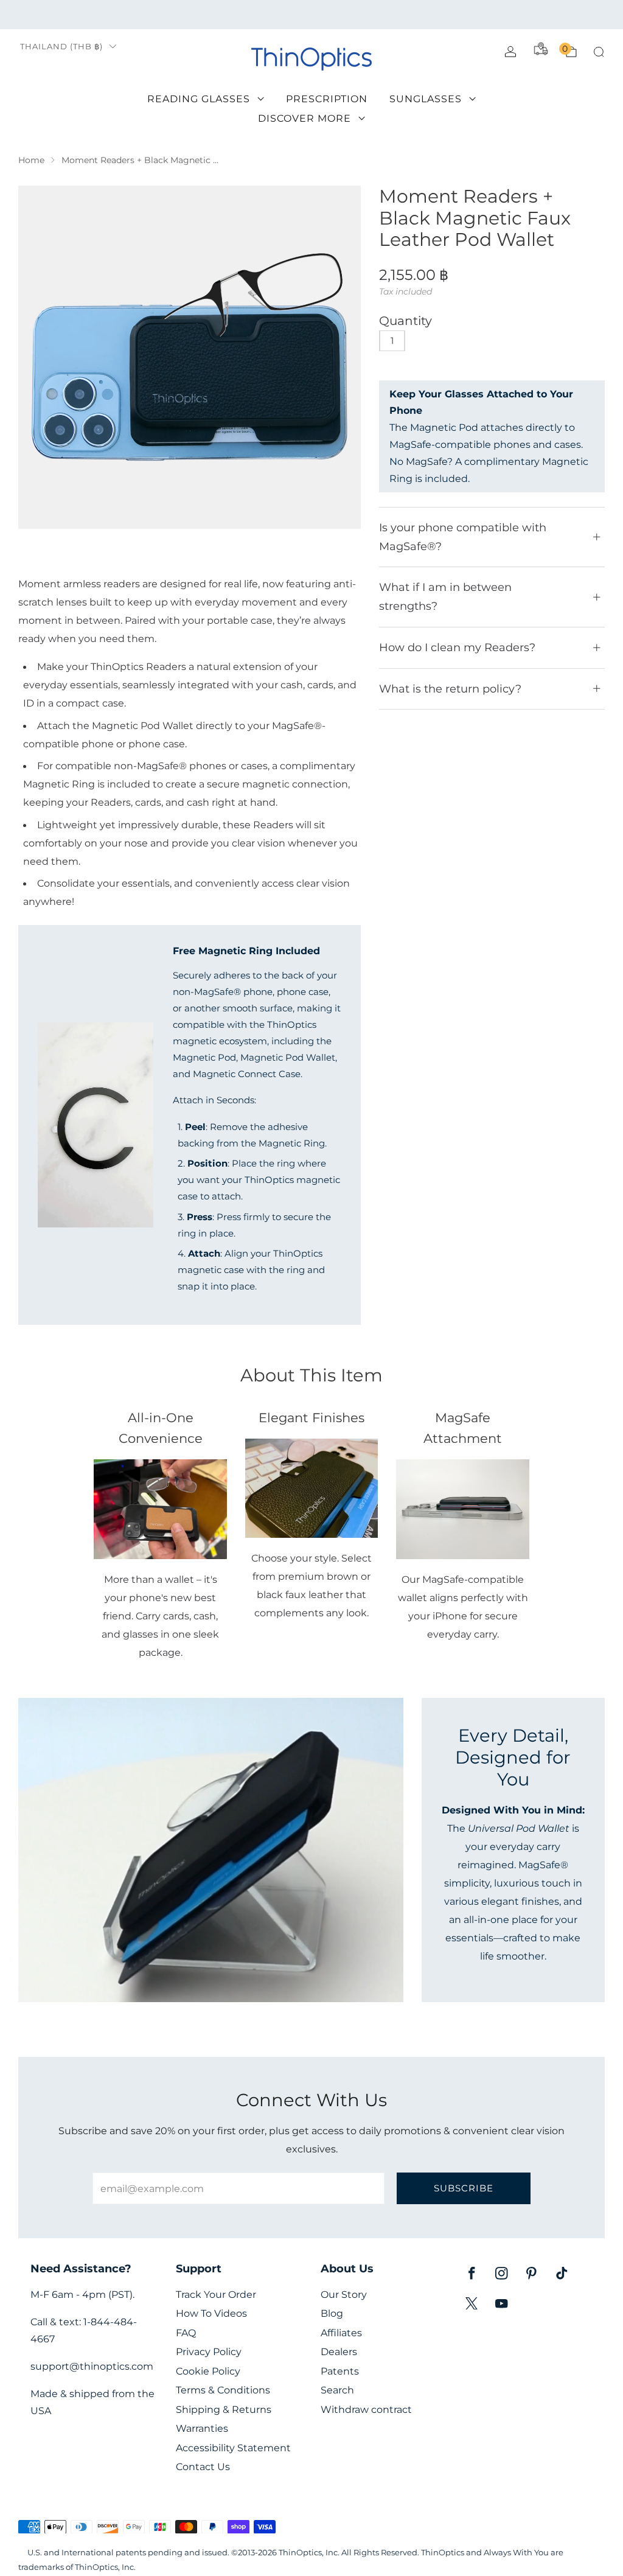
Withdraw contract (366, 2410)
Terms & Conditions (223, 2390)
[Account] (510, 52)
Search (337, 2390)
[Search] (599, 52)
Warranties (202, 2428)
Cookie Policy (208, 2371)
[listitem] (311, 15)
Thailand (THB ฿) (61, 47)
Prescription (327, 99)
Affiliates (341, 2333)
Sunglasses (426, 99)
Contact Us (203, 2467)
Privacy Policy (209, 2352)
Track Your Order (216, 2295)
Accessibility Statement (233, 2448)
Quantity (405, 321)
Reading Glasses (199, 99)
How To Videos (211, 2313)
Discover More (305, 118)
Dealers (339, 2352)
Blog (332, 2313)
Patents (340, 2371)
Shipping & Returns (224, 2410)
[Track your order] (541, 49)
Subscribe (464, 2188)
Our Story (344, 2295)
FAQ (186, 2333)
